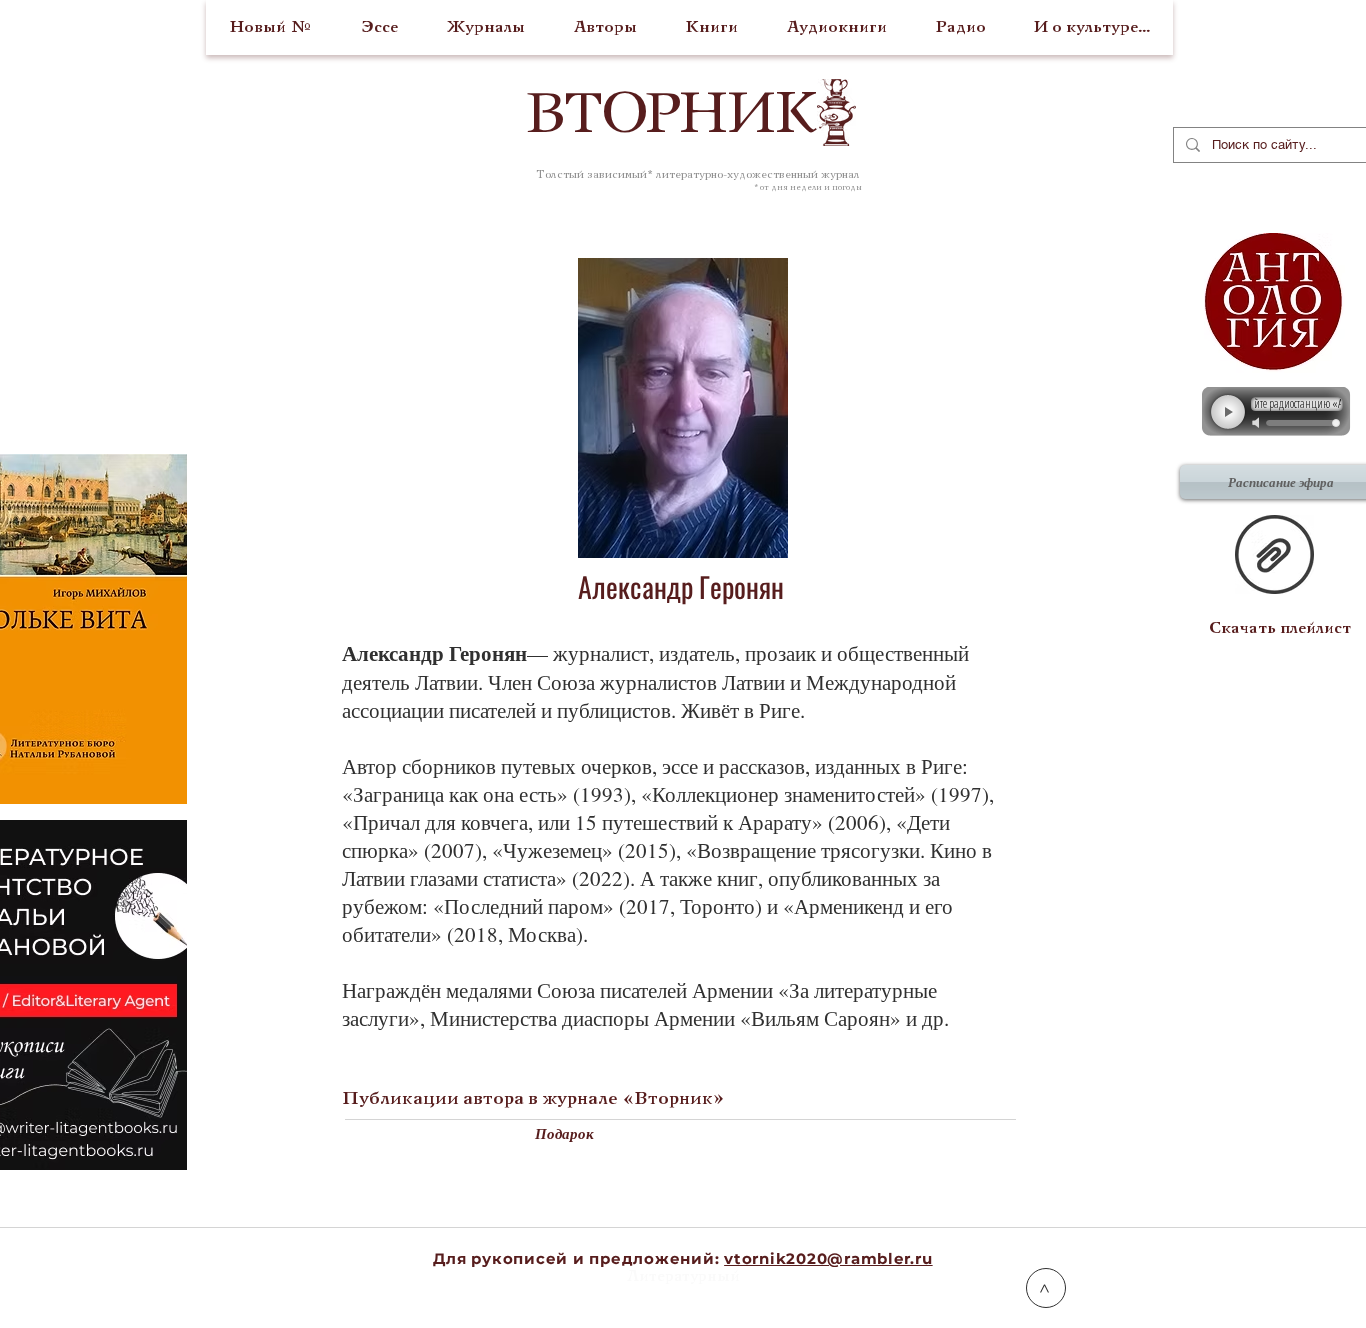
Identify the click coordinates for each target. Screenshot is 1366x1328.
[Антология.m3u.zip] (1274, 557)
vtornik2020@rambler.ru (828, 1258)
